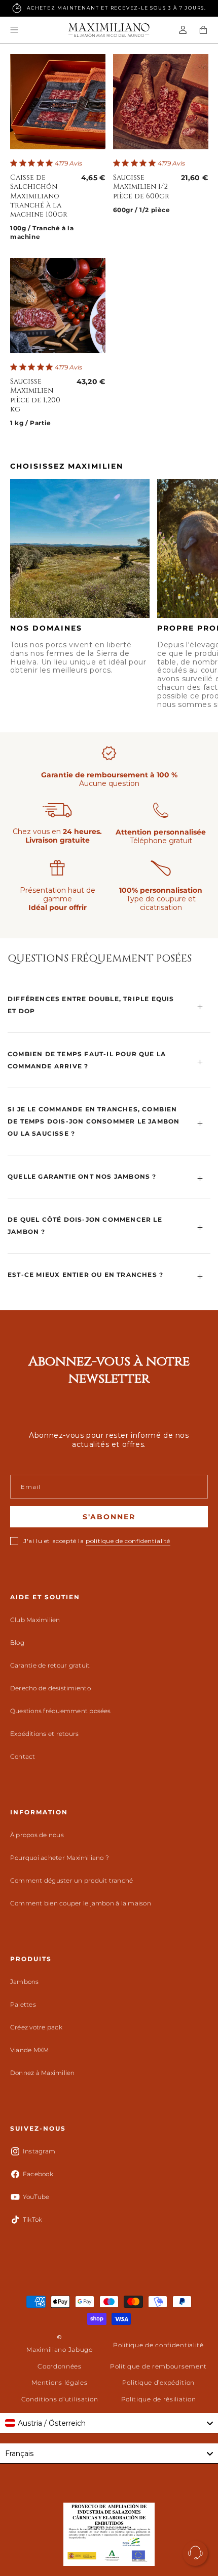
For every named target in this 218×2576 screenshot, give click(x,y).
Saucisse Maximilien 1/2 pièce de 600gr (141, 187)
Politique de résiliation (159, 2399)
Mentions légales (59, 2382)
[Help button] (195, 2553)
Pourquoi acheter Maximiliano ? (60, 1858)
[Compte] (183, 30)
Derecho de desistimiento (50, 1688)
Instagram (39, 2151)
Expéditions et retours (44, 1734)
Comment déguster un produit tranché (71, 1880)
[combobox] (109, 2423)
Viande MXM (29, 2050)
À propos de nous (37, 1835)
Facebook (38, 2174)
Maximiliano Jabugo (60, 2350)
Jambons (25, 1982)
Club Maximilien (35, 1620)
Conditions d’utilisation (60, 2399)
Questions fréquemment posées (61, 1711)
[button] (14, 30)
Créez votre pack (36, 2027)
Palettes (23, 2004)
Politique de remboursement (158, 2366)
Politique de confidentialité (158, 2345)
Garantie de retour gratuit (50, 1665)
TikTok (32, 2219)
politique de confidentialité (128, 1541)
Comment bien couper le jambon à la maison (81, 1903)
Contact (23, 1756)
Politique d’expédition (158, 2382)
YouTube (36, 2197)
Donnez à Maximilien (43, 2073)
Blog (17, 1643)
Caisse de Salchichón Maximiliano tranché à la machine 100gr (39, 196)
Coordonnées (60, 2366)
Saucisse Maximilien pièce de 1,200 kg (35, 396)
